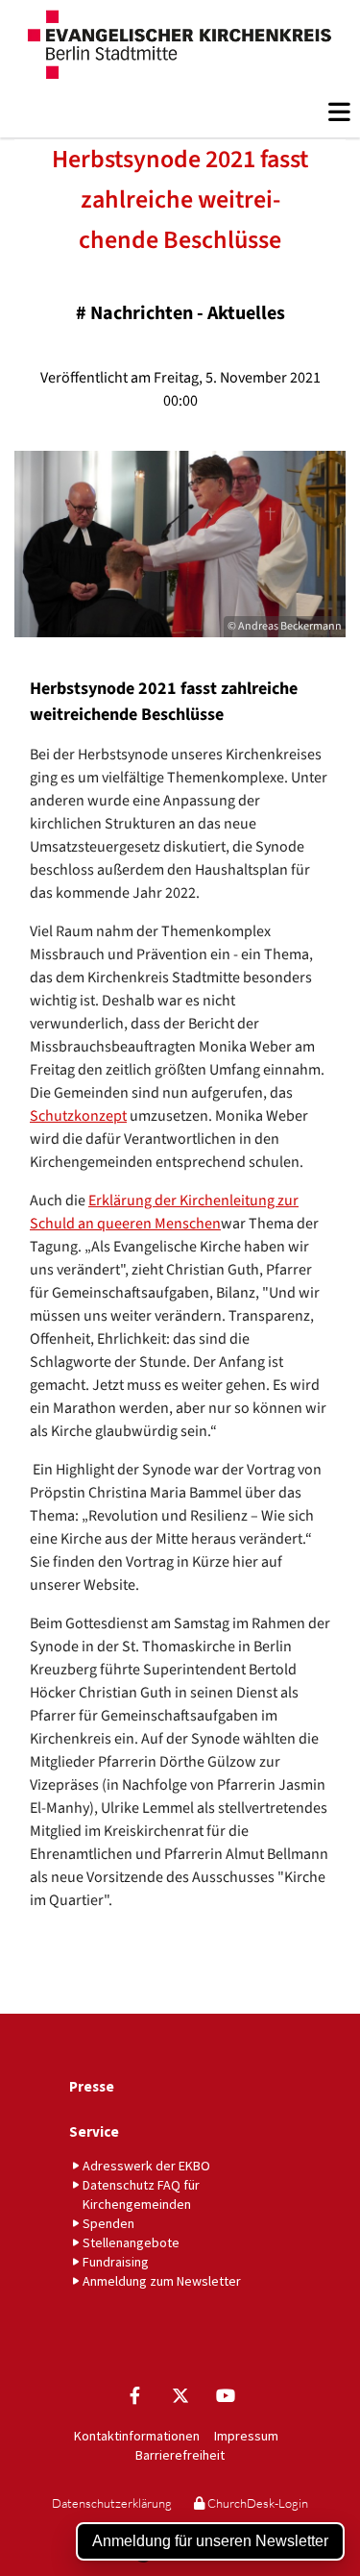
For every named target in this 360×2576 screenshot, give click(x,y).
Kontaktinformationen (137, 2436)
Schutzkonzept (78, 1116)
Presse (92, 2086)
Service (94, 2131)
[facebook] (135, 2395)
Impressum (246, 2436)
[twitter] (180, 2395)
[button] (187, 112)
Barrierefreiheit (180, 2455)
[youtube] (225, 2395)
